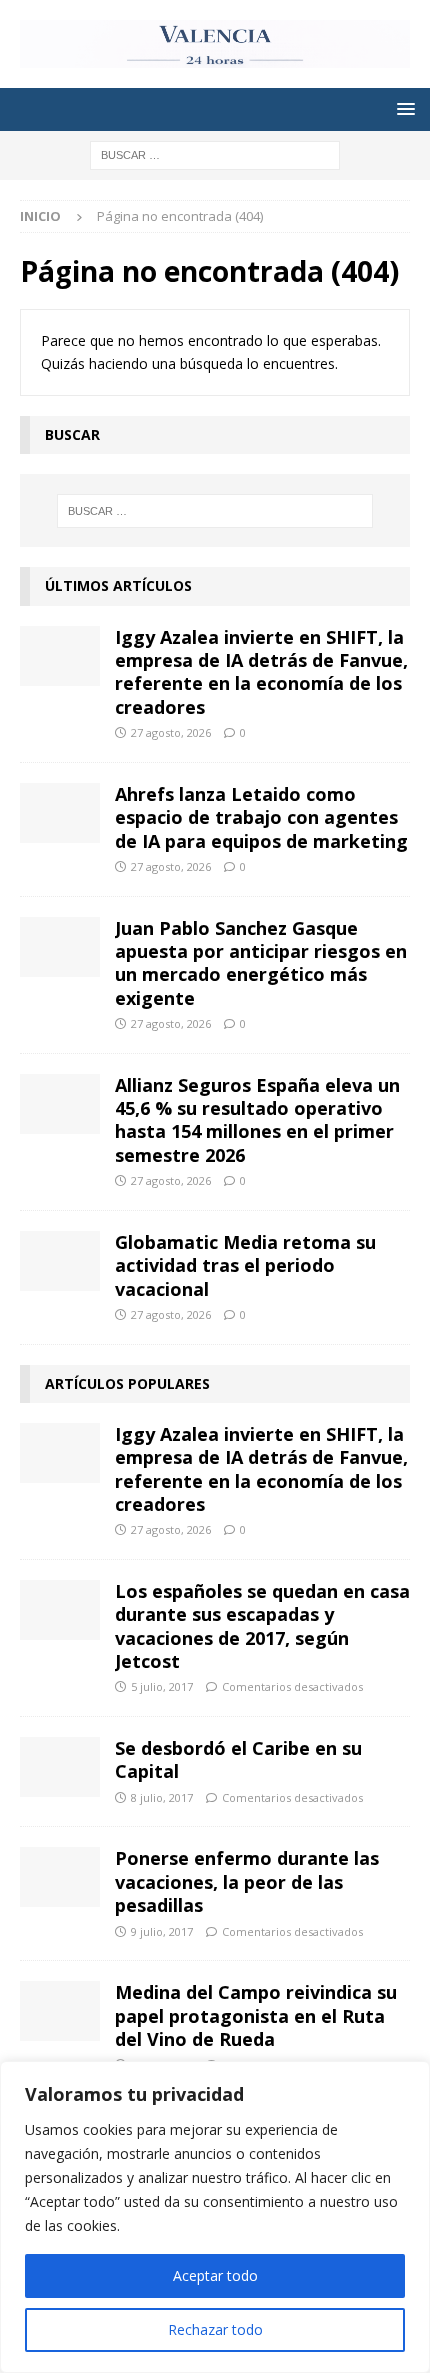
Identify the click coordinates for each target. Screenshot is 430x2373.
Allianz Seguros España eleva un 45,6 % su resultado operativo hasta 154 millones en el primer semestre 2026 (257, 1120)
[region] (215, 2217)
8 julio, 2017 (162, 1797)
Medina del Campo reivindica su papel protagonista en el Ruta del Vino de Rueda (256, 2015)
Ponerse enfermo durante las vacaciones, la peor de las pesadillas (247, 1881)
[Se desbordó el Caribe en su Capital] (60, 1767)
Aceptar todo (215, 2275)
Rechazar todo (215, 2329)
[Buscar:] (215, 153)
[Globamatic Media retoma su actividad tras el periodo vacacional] (60, 1261)
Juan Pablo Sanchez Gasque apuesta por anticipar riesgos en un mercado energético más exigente (261, 963)
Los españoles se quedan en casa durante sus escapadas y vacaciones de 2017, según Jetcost (262, 1626)
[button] (402, 108)
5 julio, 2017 (162, 1686)
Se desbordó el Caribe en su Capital (238, 1759)
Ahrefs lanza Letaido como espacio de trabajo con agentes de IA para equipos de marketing (261, 817)
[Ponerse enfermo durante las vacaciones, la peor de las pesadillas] (60, 1877)
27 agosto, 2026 (171, 732)
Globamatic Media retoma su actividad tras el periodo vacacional (245, 1265)
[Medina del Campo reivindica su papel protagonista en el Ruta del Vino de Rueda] (60, 2011)
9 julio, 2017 (162, 1931)
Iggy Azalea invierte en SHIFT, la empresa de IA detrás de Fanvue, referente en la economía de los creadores (261, 672)
